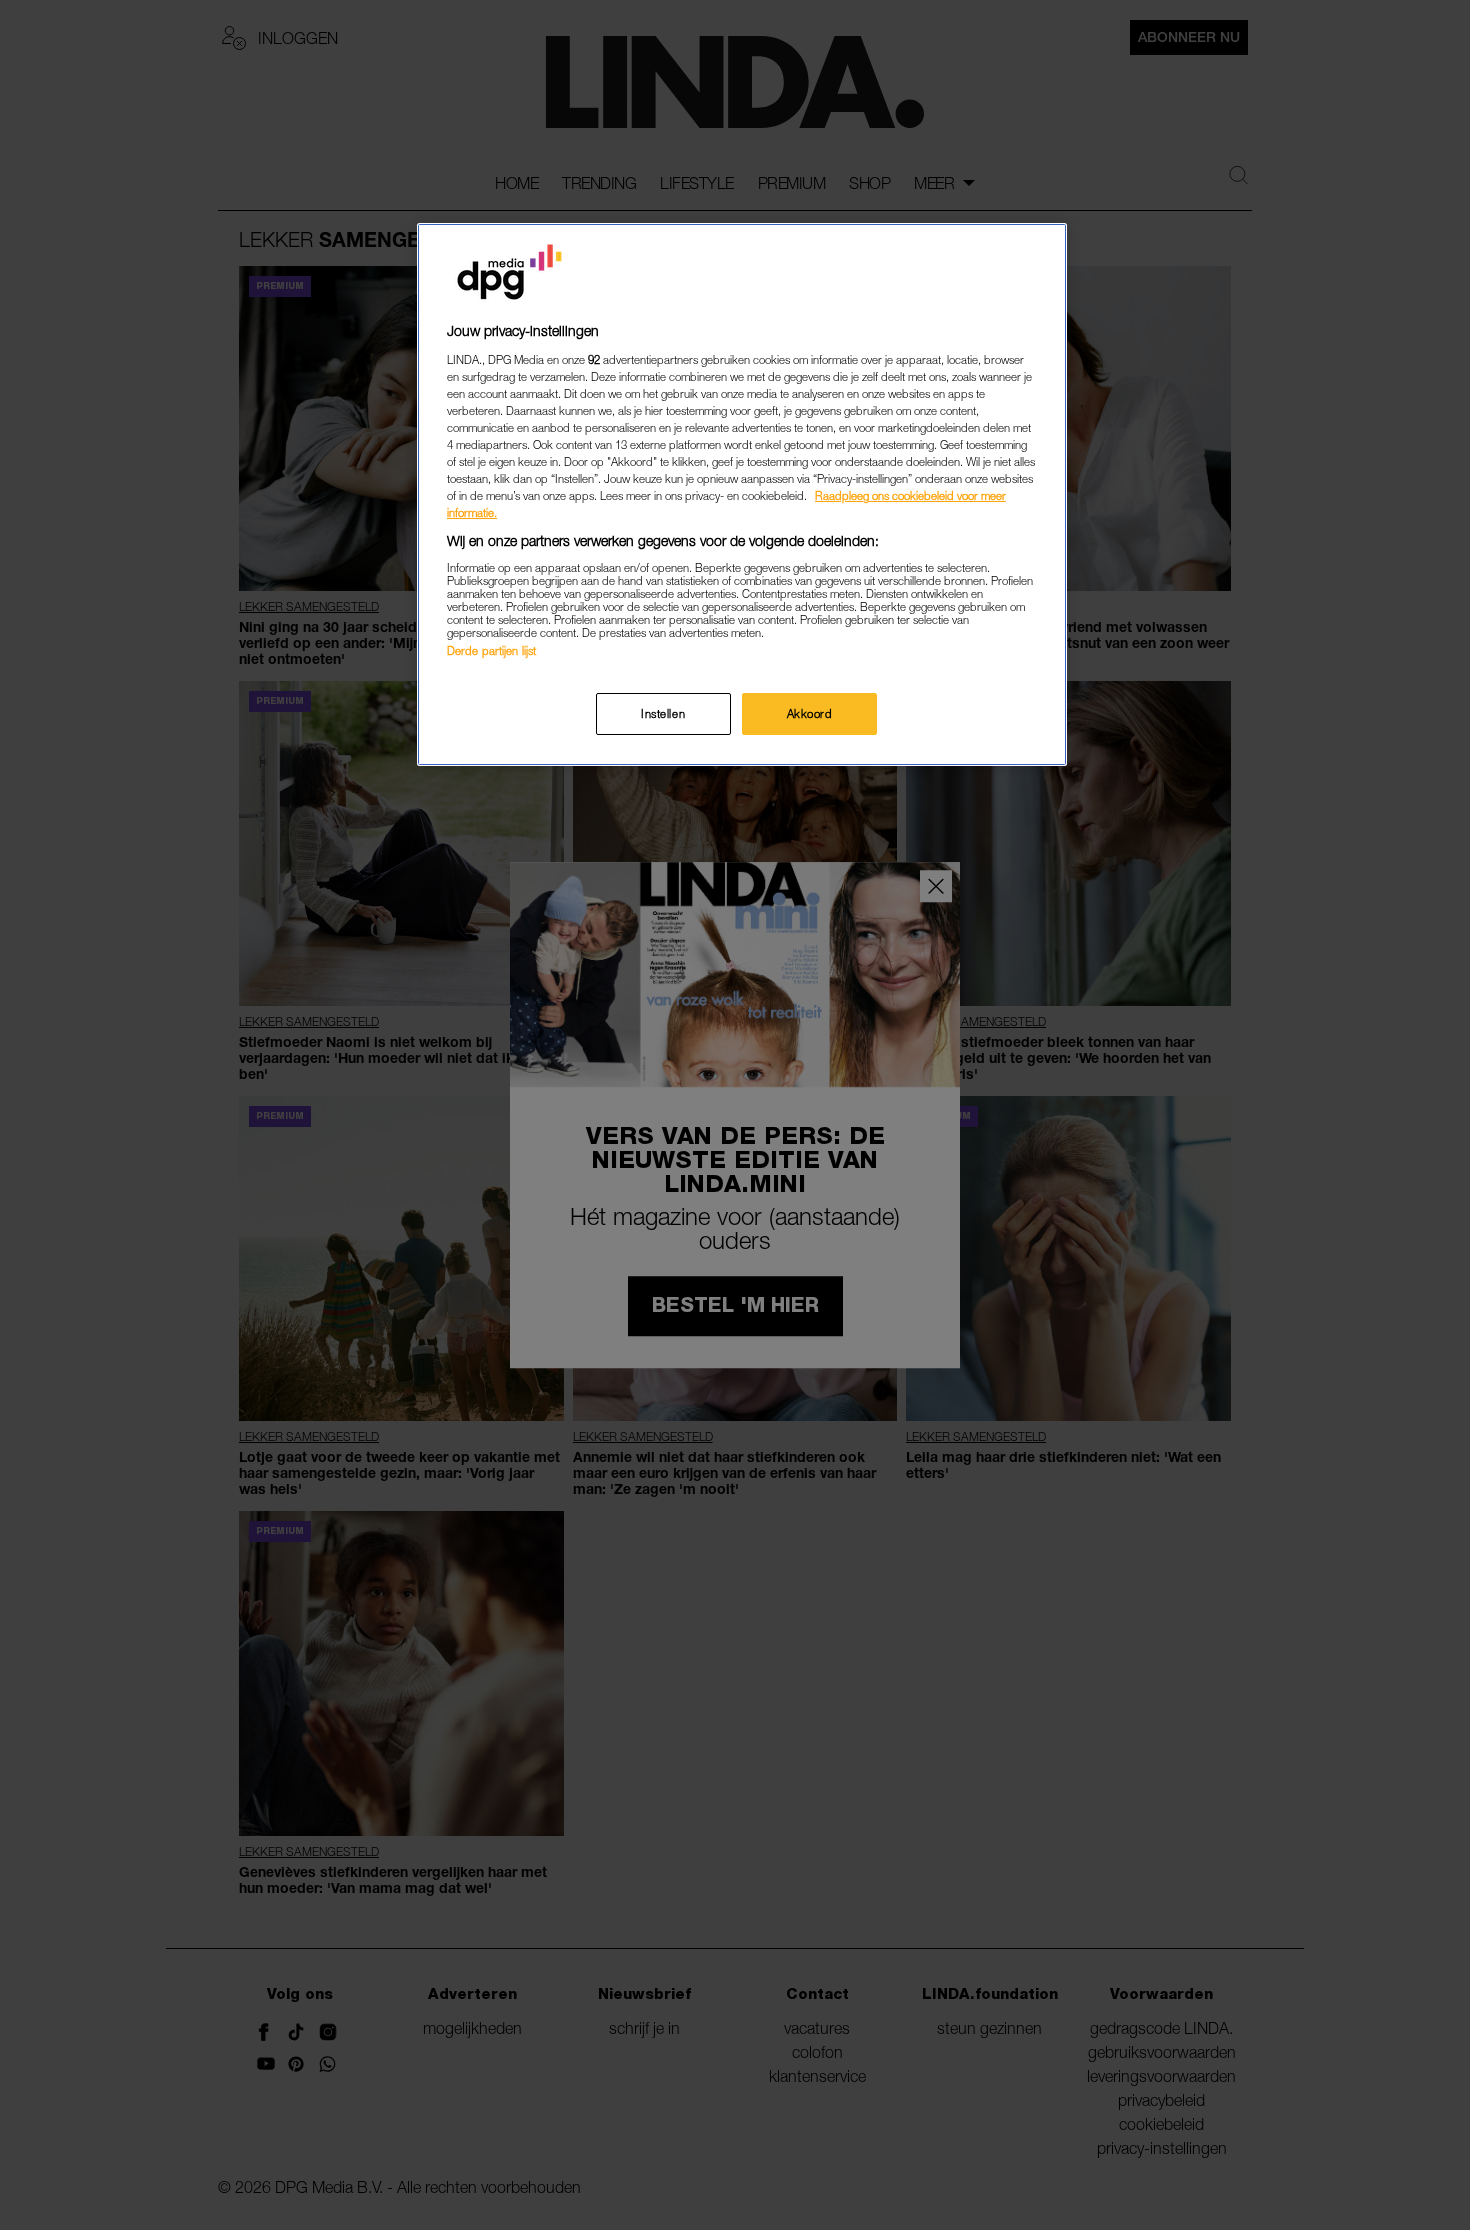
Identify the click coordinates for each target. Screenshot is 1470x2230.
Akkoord (810, 713)
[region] (742, 494)
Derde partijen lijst (491, 650)
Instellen (663, 713)
